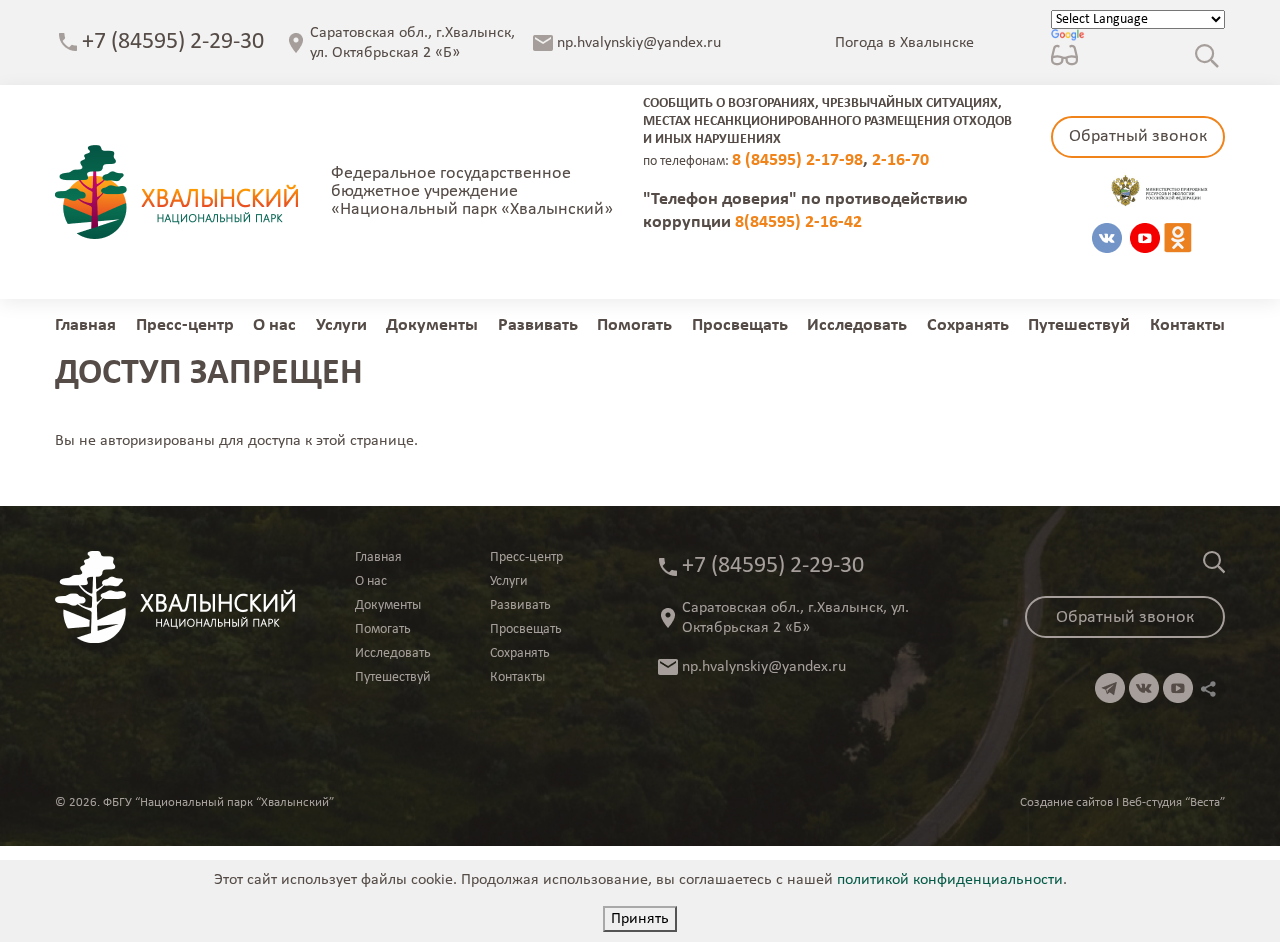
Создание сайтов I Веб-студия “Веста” (1122, 802)
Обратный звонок (1138, 136)
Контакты (1187, 326)
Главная (85, 326)
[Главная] (176, 192)
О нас (274, 326)
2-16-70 (900, 160)
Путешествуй (1079, 326)
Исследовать (857, 326)
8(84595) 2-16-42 (798, 222)
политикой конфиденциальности (950, 880)
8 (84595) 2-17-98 (797, 160)
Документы (432, 326)
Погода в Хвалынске (904, 43)
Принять (640, 919)
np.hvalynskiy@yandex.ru (639, 43)
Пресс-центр (185, 326)
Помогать (634, 326)
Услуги (341, 326)
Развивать (538, 326)
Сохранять (968, 326)
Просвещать (740, 326)
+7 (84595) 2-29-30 (173, 42)
